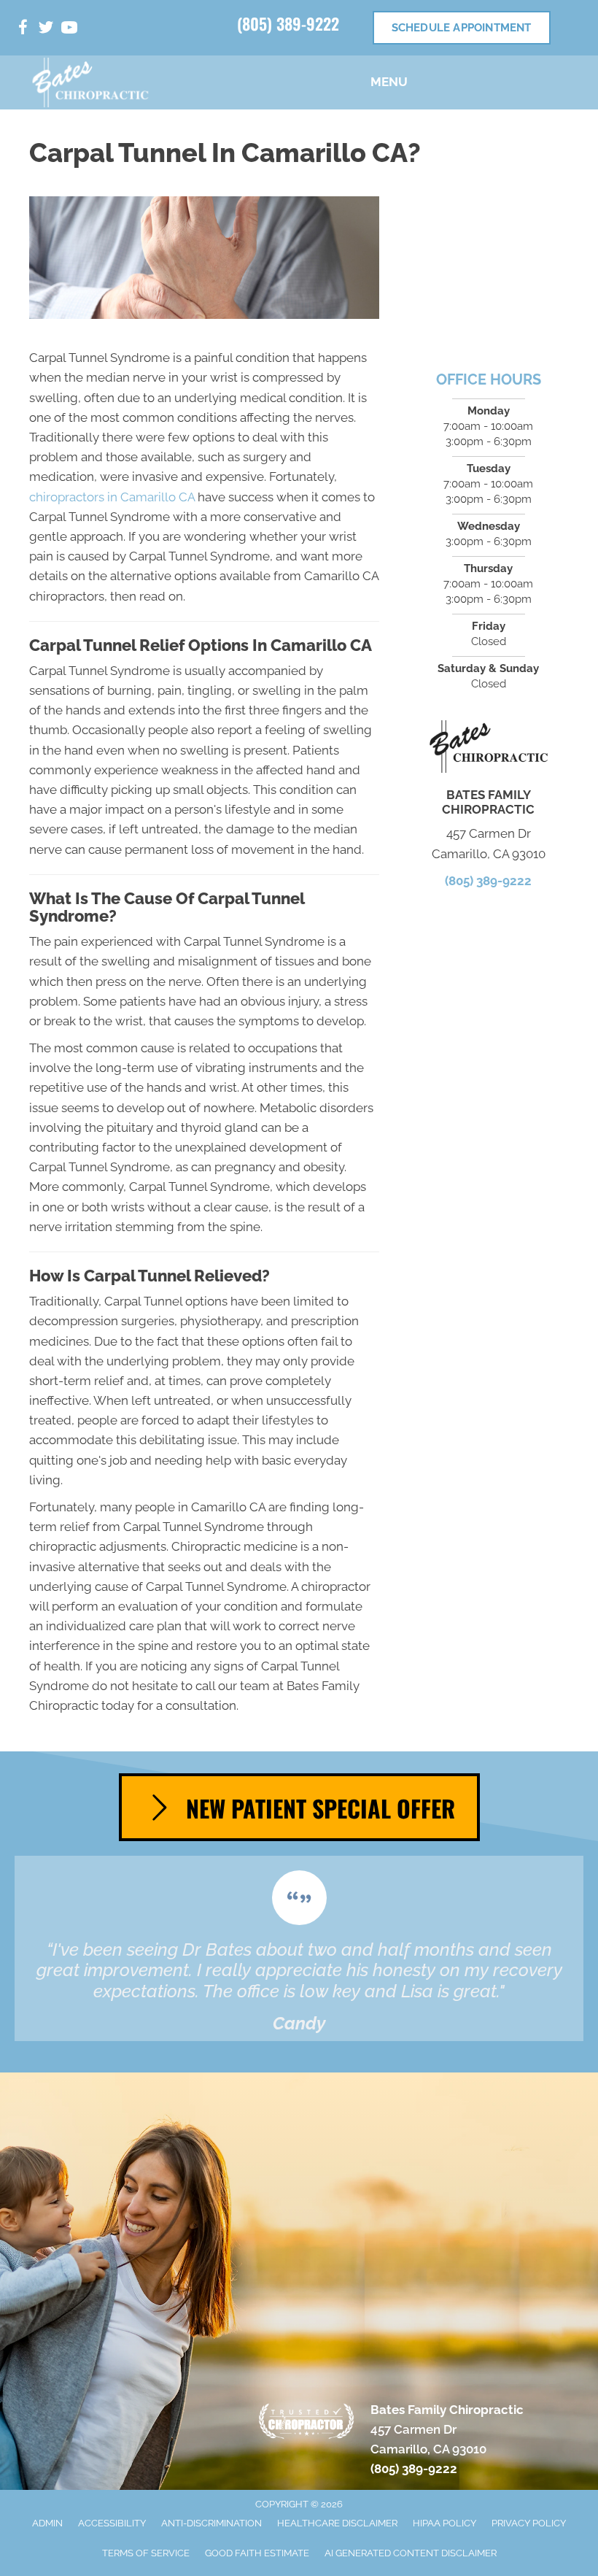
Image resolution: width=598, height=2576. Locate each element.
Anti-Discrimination (211, 2523)
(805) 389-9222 (288, 23)
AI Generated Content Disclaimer (411, 2553)
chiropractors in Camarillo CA (112, 497)
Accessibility (112, 2523)
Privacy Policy (529, 2523)
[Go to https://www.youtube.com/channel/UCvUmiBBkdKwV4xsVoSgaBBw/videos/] (69, 30)
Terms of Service (146, 2553)
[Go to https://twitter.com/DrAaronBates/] (46, 30)
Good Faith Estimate (257, 2553)
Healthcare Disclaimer (337, 2523)
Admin (47, 2523)
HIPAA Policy (444, 2523)
